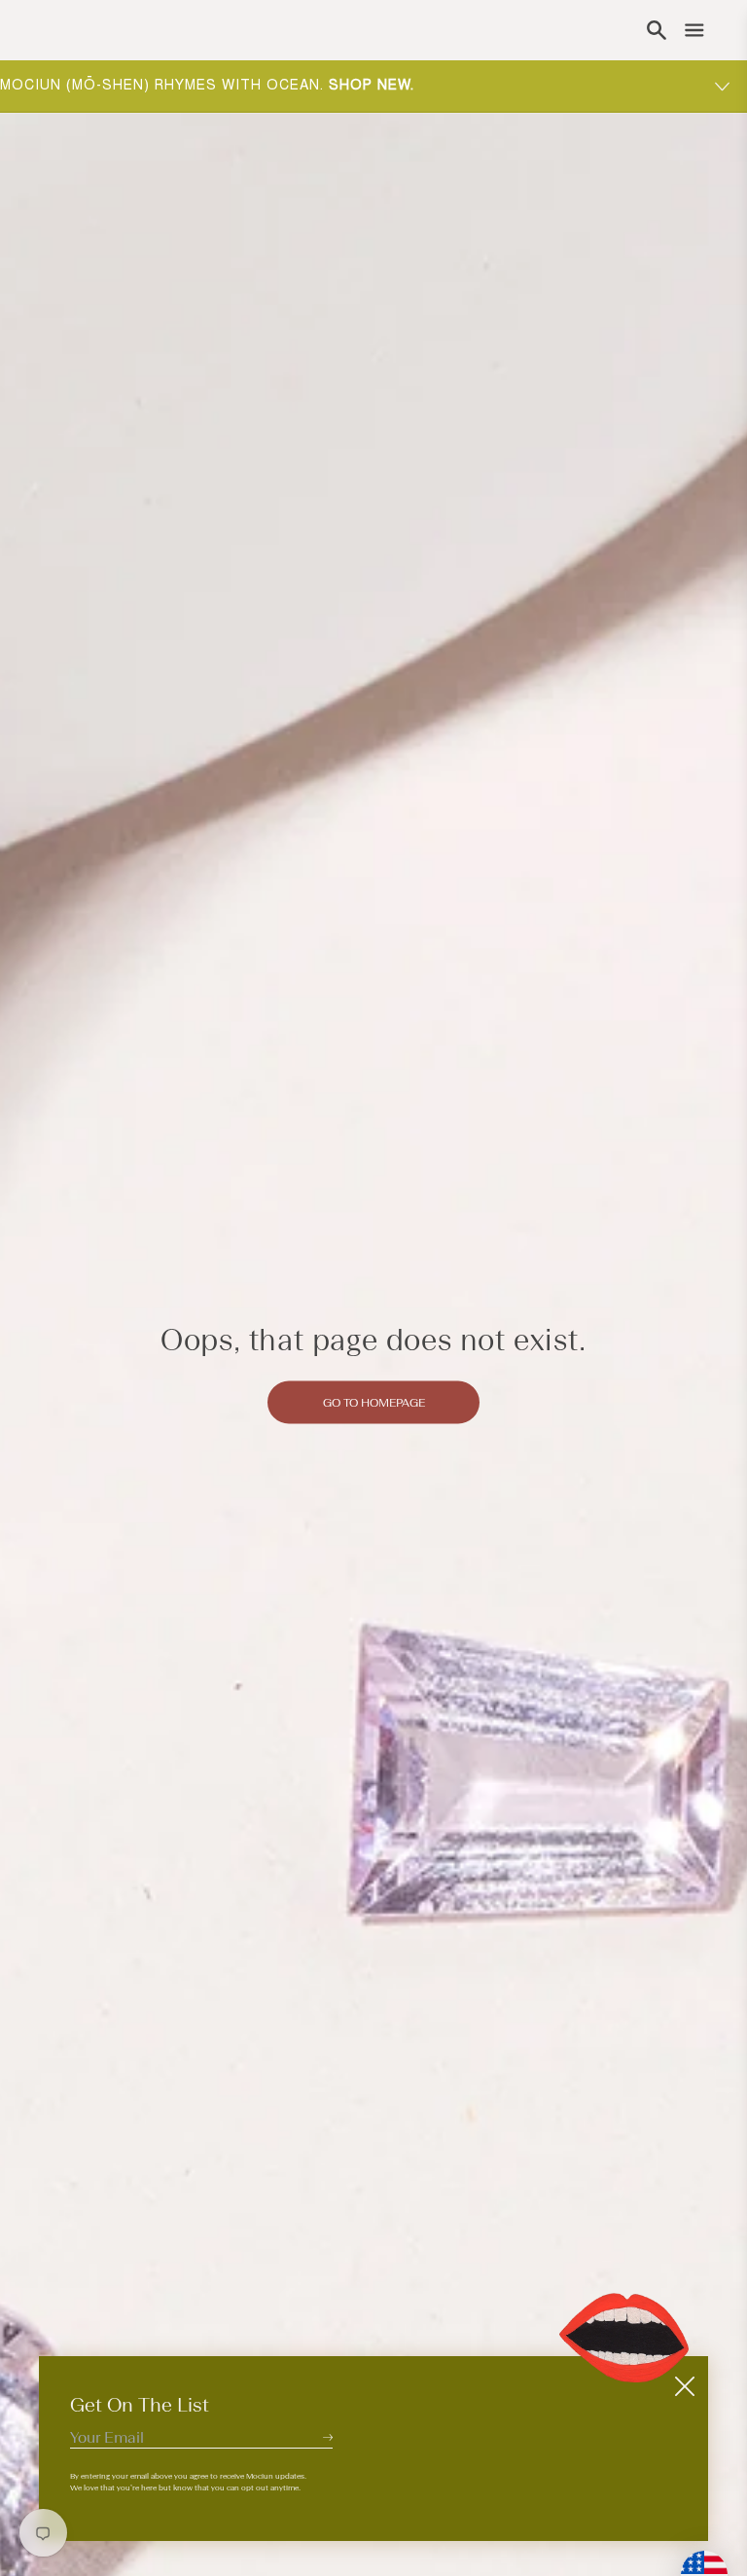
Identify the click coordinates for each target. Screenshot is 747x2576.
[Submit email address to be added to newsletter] (328, 2437)
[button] (657, 30)
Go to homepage (374, 1402)
